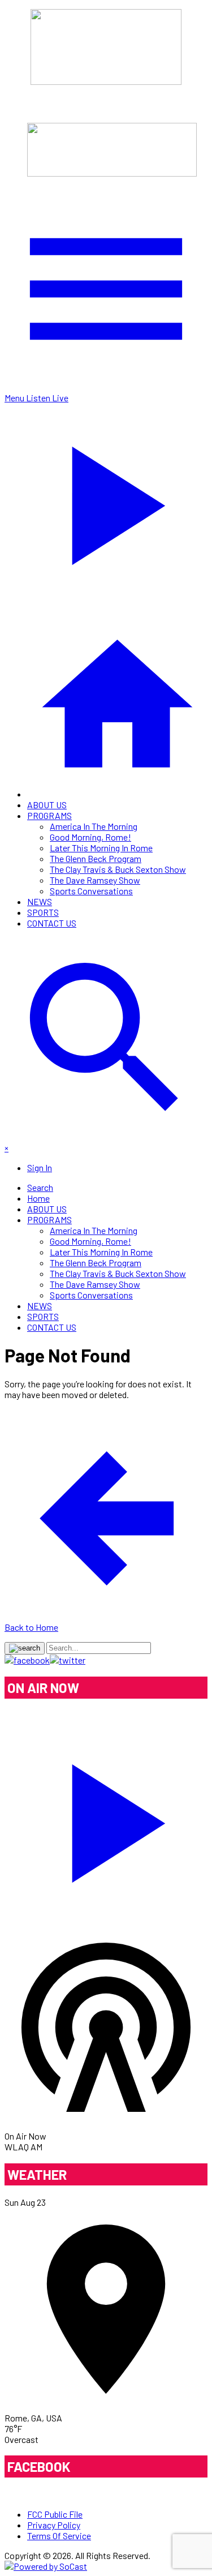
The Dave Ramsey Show (95, 880)
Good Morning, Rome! (90, 837)
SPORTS (43, 912)
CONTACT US (52, 923)
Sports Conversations (91, 891)
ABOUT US (47, 805)
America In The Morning (94, 826)
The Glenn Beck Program (96, 858)
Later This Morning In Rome (101, 848)
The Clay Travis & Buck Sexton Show (118, 869)
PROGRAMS (49, 815)
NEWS (40, 901)
